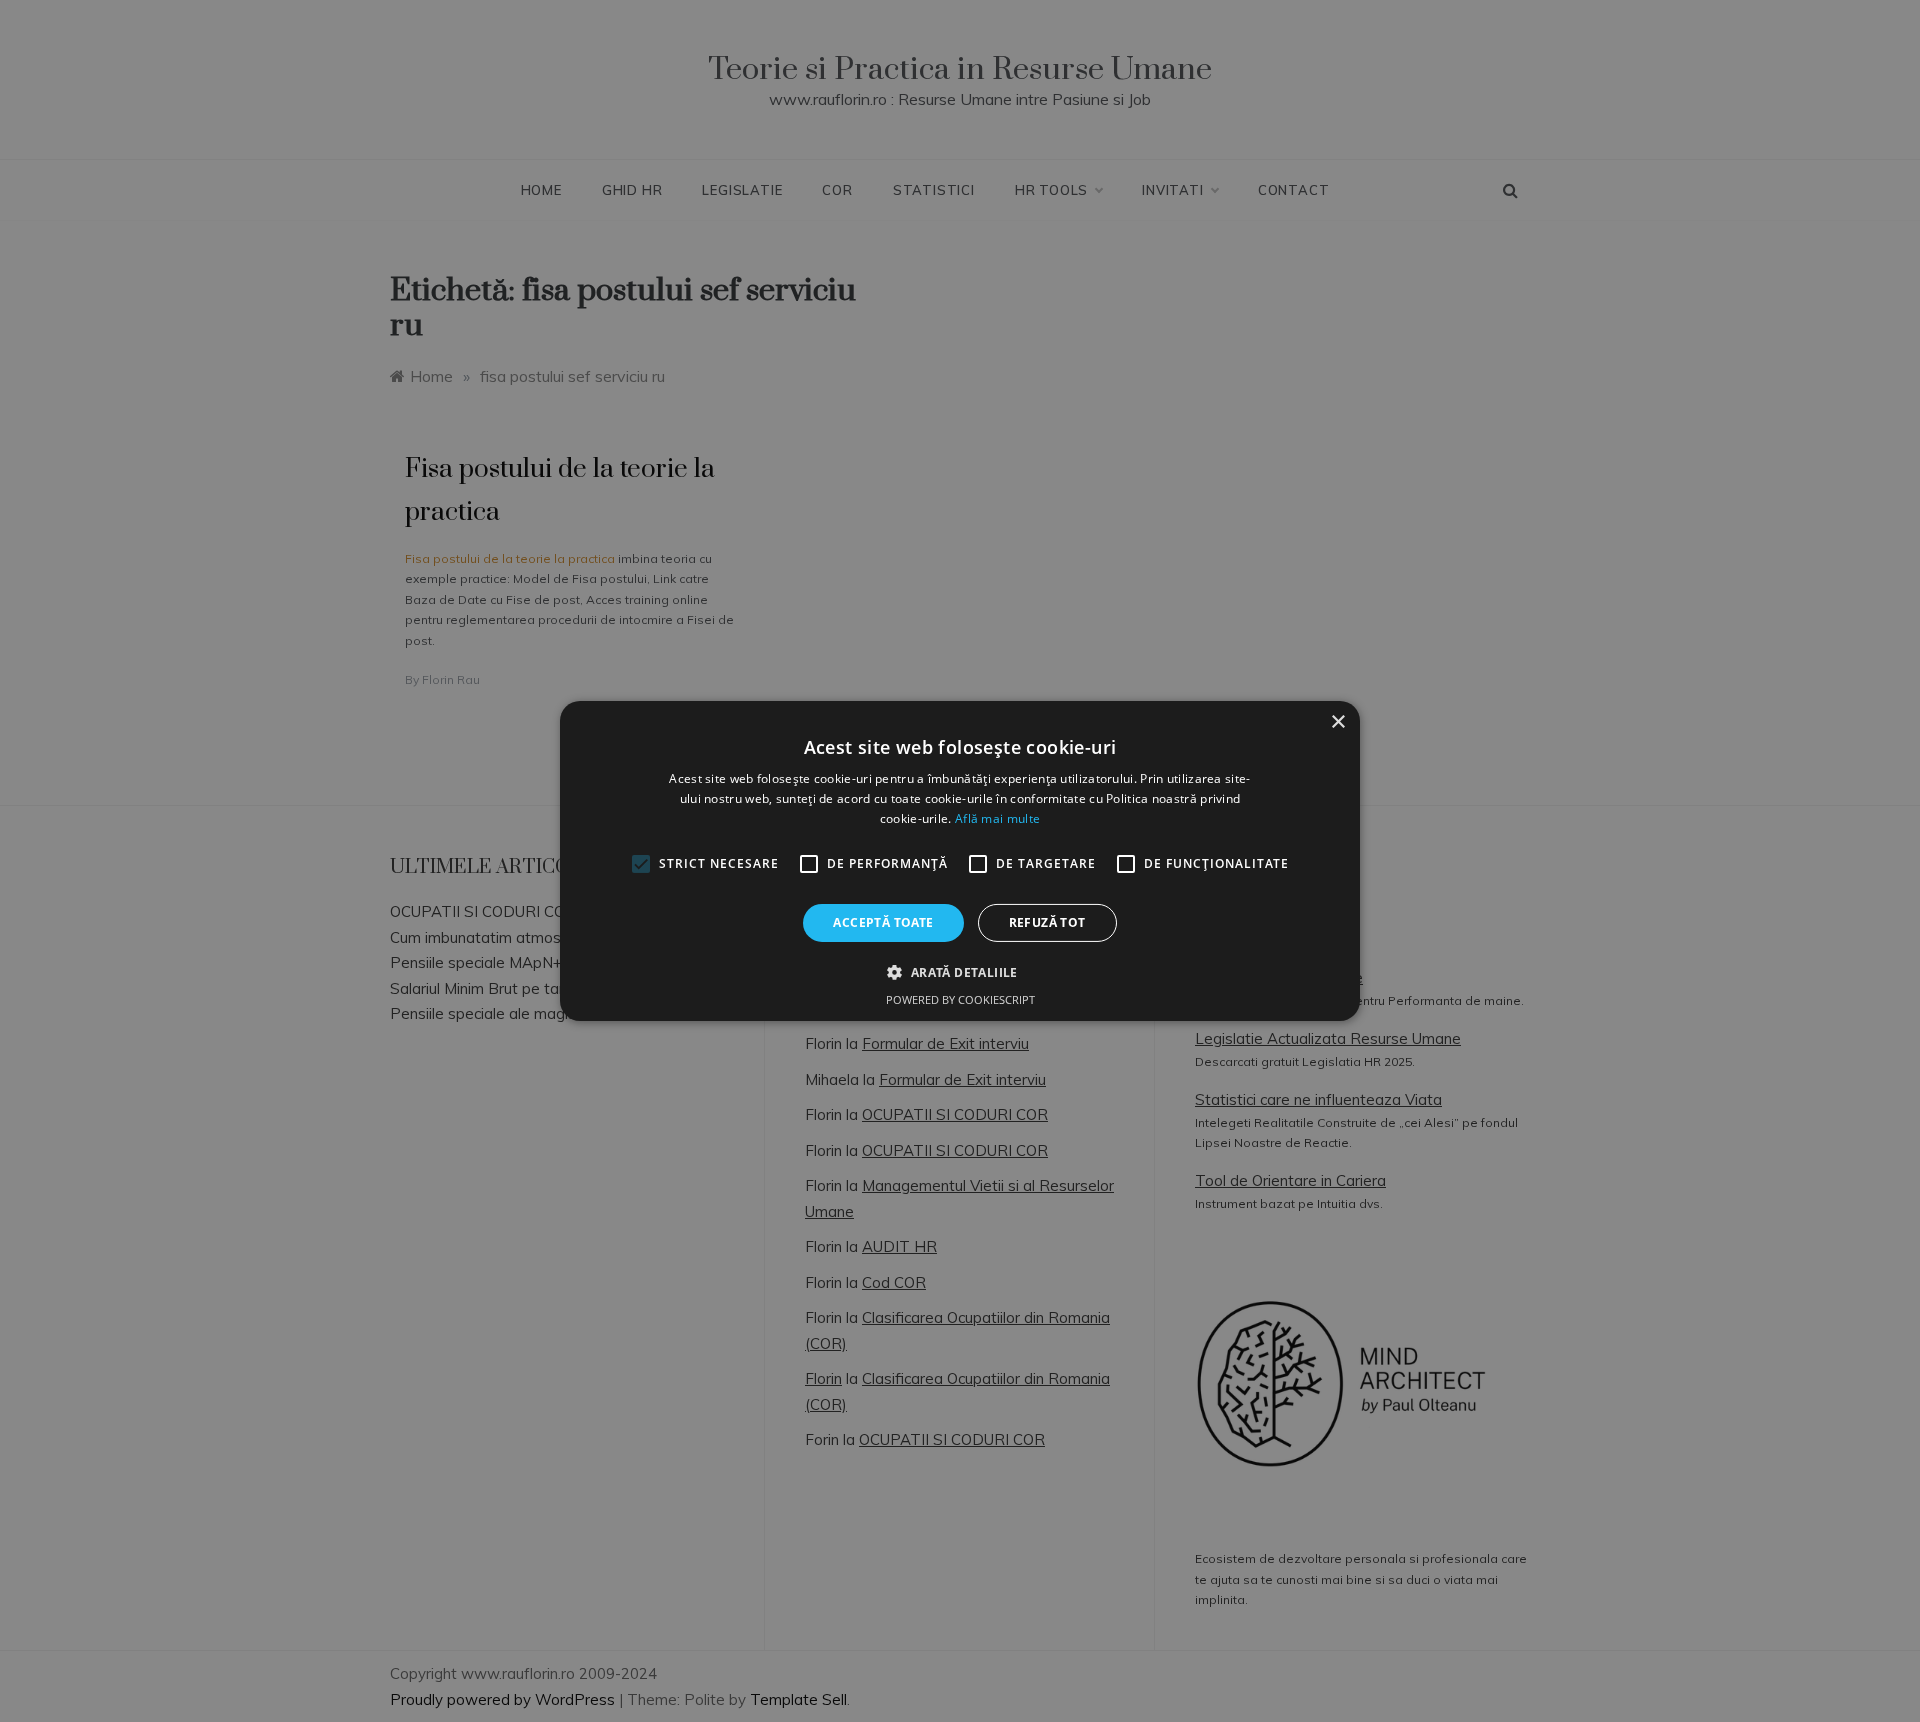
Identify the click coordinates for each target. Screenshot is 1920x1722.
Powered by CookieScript (960, 999)
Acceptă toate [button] (883, 922)
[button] (959, 972)
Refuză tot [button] (1047, 922)
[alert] (960, 861)
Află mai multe (997, 818)
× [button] (1337, 722)
